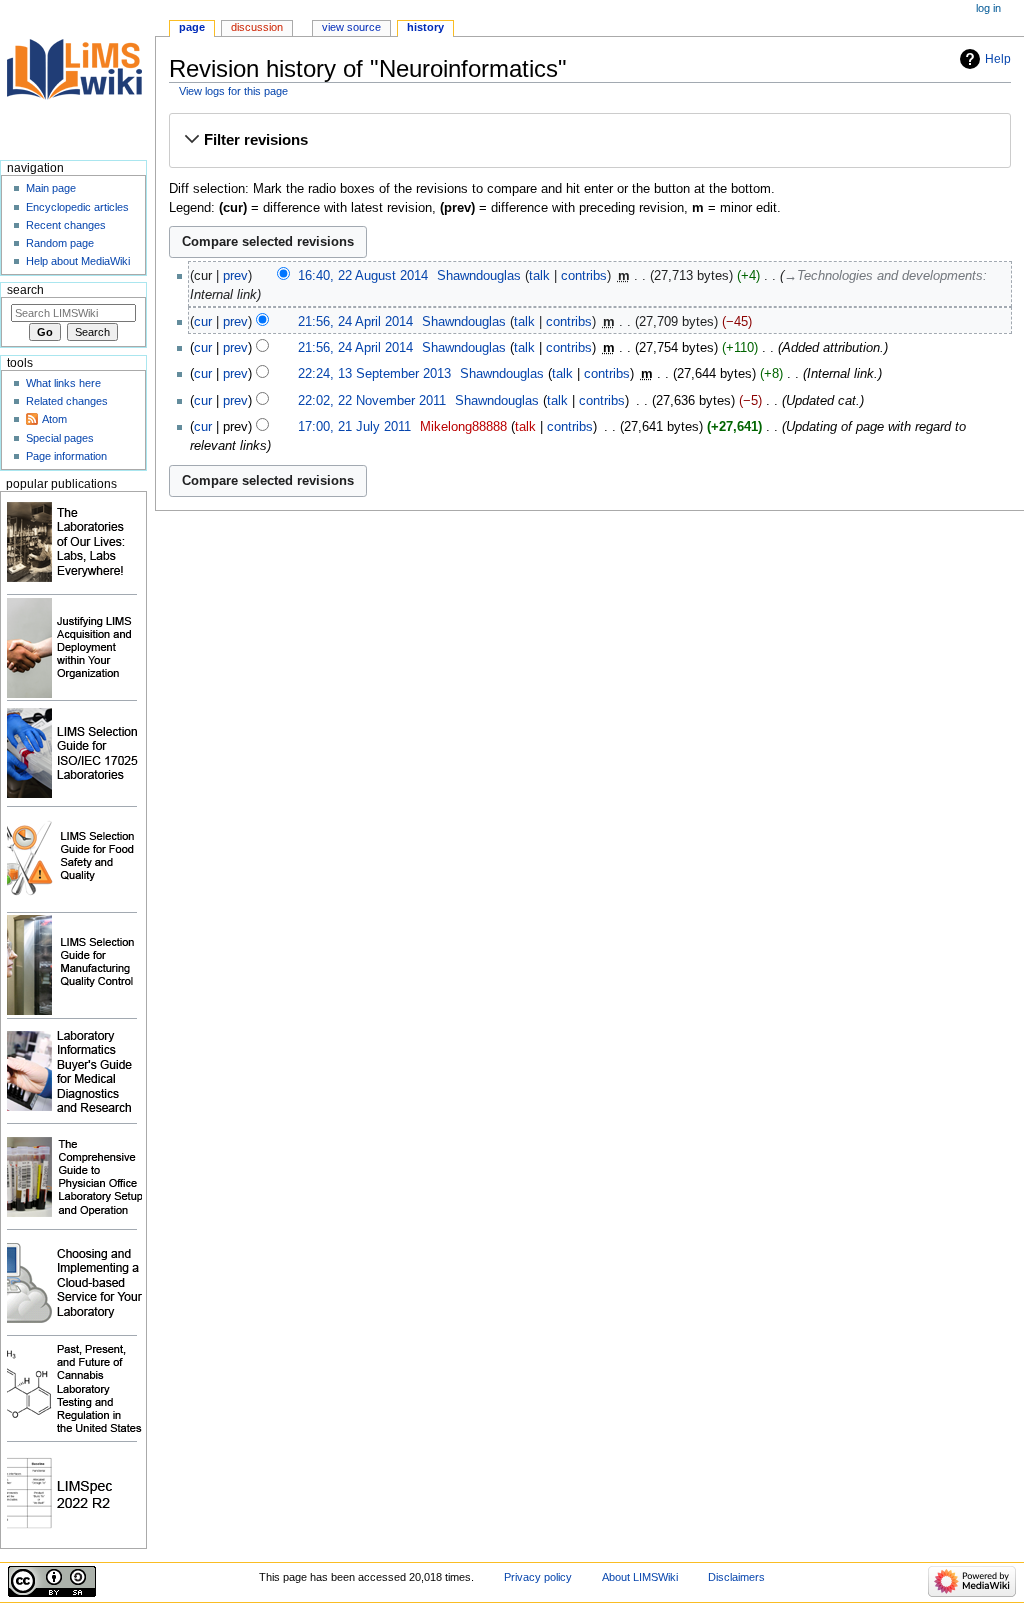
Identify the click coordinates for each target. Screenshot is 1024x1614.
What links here (63, 383)
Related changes (67, 401)
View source (351, 27)
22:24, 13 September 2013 (374, 374)
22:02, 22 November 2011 (372, 401)
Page (192, 27)
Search (25, 290)
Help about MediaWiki (78, 261)
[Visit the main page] (77, 77)
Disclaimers (736, 1577)
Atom (54, 419)
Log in (988, 8)
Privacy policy (538, 1577)
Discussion (257, 27)
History (425, 27)
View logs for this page (233, 91)
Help (998, 59)
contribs (584, 276)
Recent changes (66, 225)
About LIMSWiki (640, 1577)
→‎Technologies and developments (883, 276)
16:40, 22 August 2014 (363, 276)
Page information (66, 456)
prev (235, 276)
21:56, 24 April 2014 (355, 322)
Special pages (60, 438)
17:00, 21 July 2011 (354, 427)
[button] (589, 140)
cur (203, 322)
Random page (60, 243)
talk (539, 276)
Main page (51, 188)
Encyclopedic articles (77, 207)
